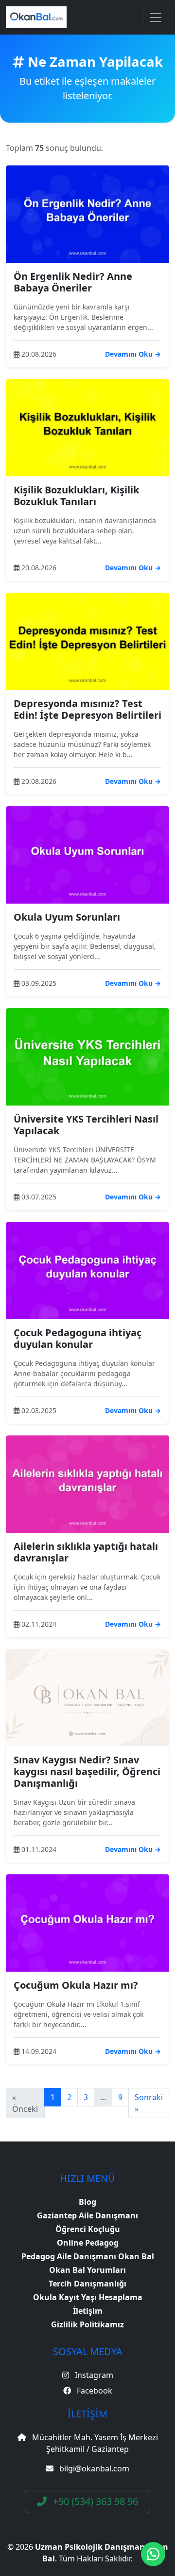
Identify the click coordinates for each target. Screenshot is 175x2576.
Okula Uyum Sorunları (67, 917)
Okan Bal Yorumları (87, 2270)
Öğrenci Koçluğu (88, 2229)
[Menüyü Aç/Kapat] (156, 18)
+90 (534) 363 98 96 (94, 2501)
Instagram (93, 2375)
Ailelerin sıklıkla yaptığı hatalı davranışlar (86, 1552)
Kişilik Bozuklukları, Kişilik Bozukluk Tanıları (76, 496)
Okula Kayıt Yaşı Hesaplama (88, 2297)
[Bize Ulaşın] (153, 2554)
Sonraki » (149, 2103)
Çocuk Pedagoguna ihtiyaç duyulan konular (78, 1338)
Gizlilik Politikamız (87, 2324)
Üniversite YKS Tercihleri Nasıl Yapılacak (86, 1125)
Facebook (94, 2391)
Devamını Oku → (133, 354)
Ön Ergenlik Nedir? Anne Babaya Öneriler (73, 282)
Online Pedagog (88, 2243)
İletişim (88, 2311)
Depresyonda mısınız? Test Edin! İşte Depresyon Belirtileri (87, 709)
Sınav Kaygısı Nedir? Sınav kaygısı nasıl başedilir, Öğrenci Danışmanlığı (87, 1771)
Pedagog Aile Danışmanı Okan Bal (88, 2256)
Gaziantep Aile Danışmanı (87, 2215)
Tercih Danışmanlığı (87, 2284)
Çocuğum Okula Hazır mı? (76, 1985)
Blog (87, 2202)
